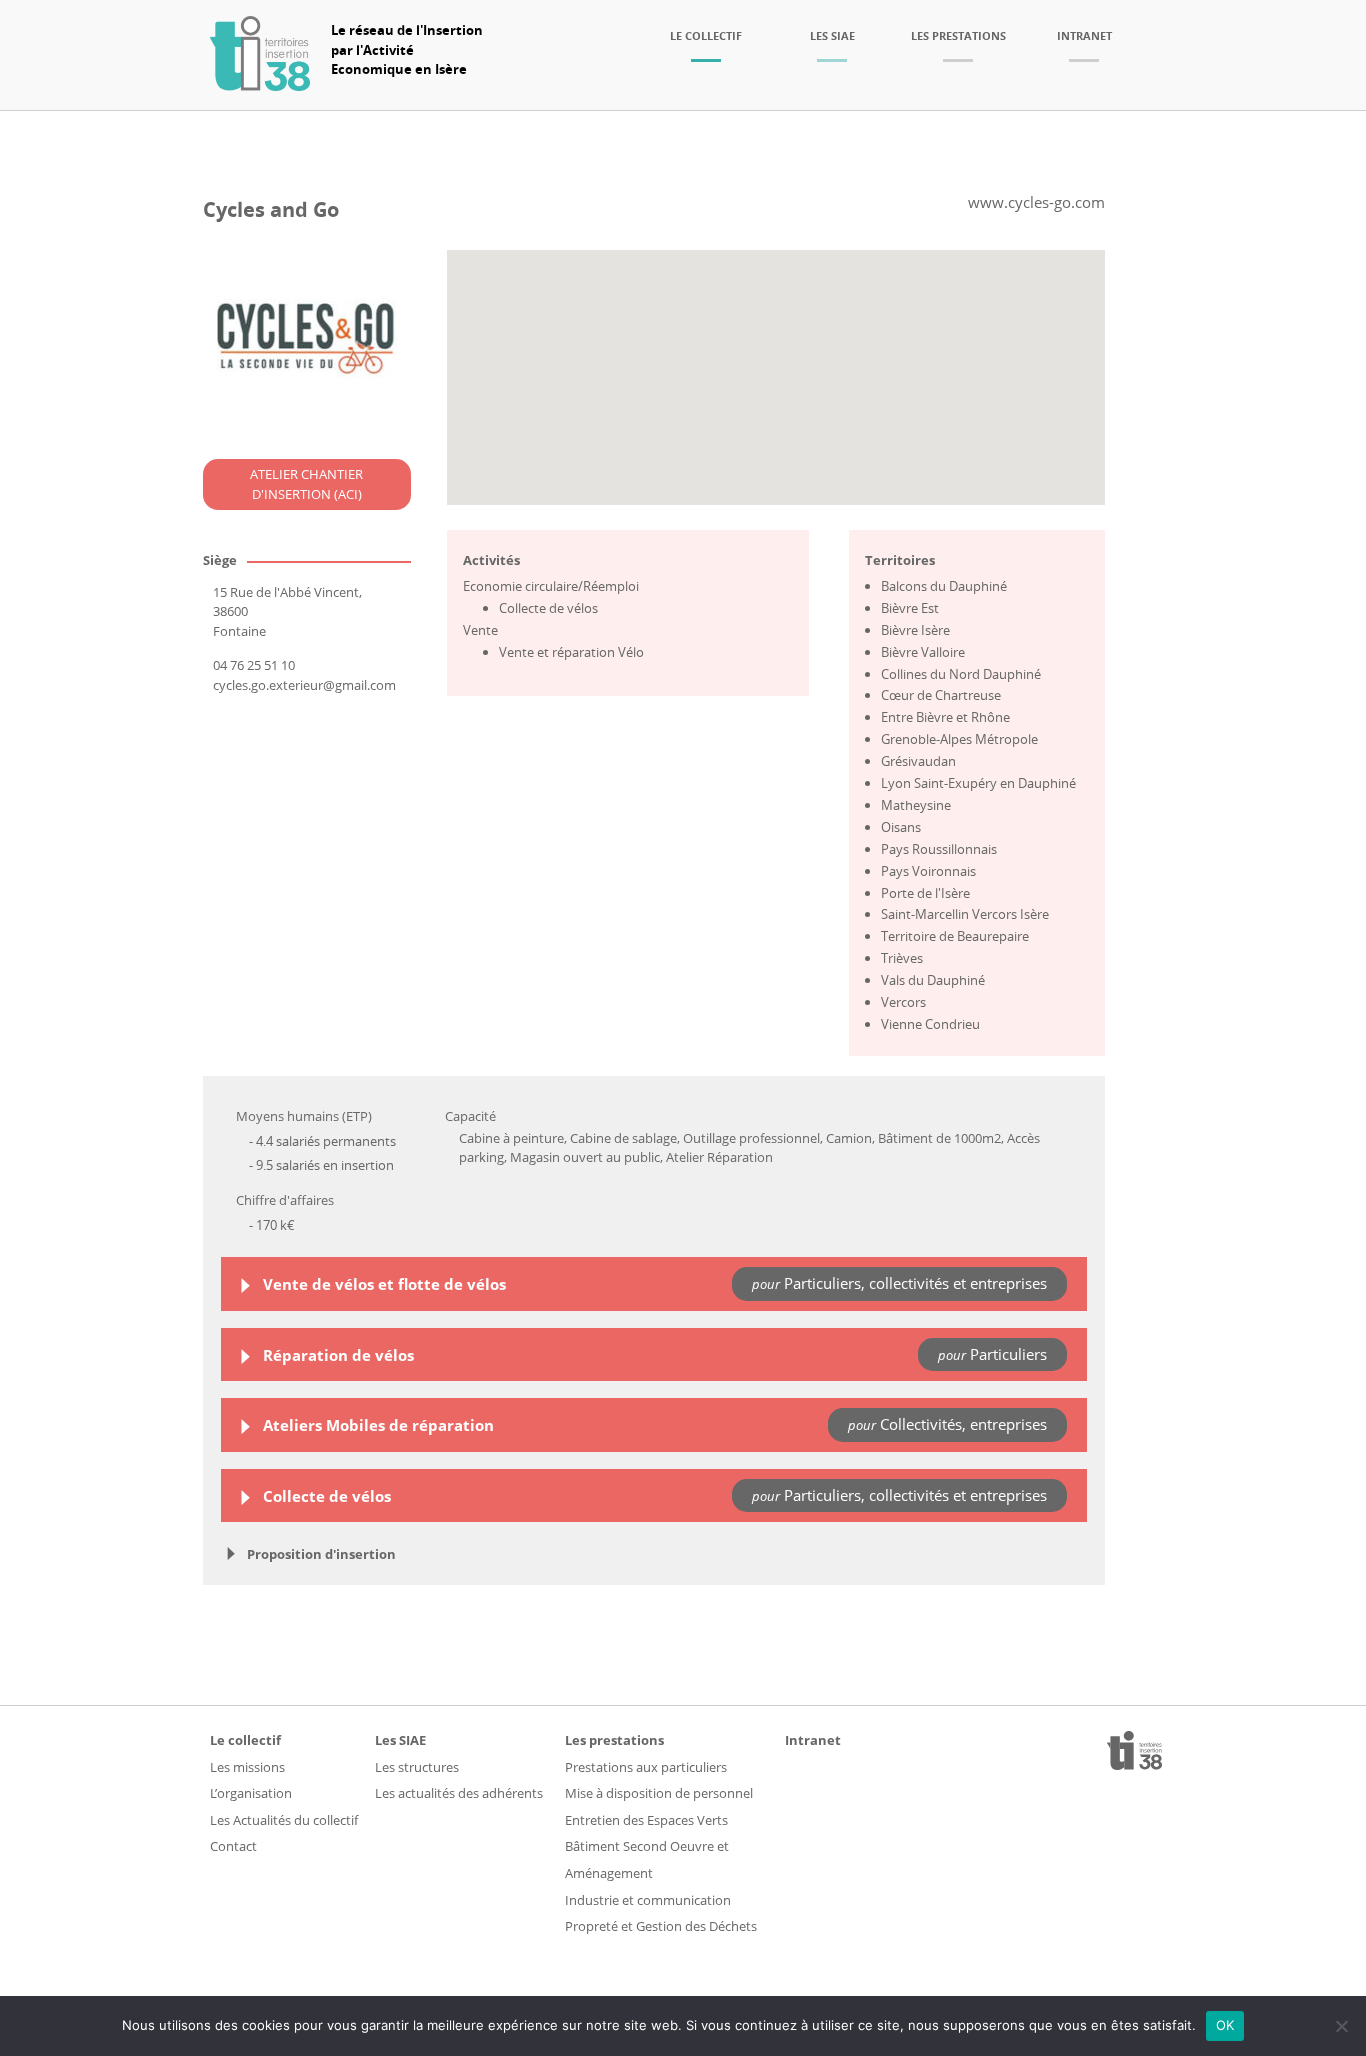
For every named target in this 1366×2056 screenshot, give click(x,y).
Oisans (901, 827)
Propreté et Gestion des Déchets (661, 1926)
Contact (233, 1846)
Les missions (247, 1767)
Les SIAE (832, 35)
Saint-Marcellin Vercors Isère (965, 914)
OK (1225, 2025)
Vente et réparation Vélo (571, 652)
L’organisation (251, 1793)
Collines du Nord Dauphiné (961, 674)
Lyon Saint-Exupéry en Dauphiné (978, 783)
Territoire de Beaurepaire (955, 936)
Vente (480, 630)
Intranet (1084, 35)
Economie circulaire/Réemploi (551, 586)
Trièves (902, 958)
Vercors (903, 1002)
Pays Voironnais (928, 871)
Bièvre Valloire (923, 652)
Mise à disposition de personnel (659, 1793)
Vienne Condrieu (930, 1024)
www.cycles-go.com (1036, 202)
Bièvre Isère (915, 630)
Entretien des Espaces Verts (646, 1820)
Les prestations (958, 35)
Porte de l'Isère (925, 893)
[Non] (1341, 2026)
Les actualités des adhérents (459, 1793)
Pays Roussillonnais (939, 849)
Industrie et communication (648, 1900)
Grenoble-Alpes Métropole (959, 739)
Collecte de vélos (548, 608)
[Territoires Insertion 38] (260, 85)
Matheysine (916, 805)
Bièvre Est (910, 608)
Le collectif (706, 35)
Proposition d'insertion (320, 1554)
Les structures (417, 1767)
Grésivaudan (918, 761)
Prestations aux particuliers (646, 1767)
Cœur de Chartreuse (941, 695)
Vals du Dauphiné (933, 980)
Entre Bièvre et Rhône (945, 717)
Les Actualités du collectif (284, 1820)
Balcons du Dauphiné (944, 586)
